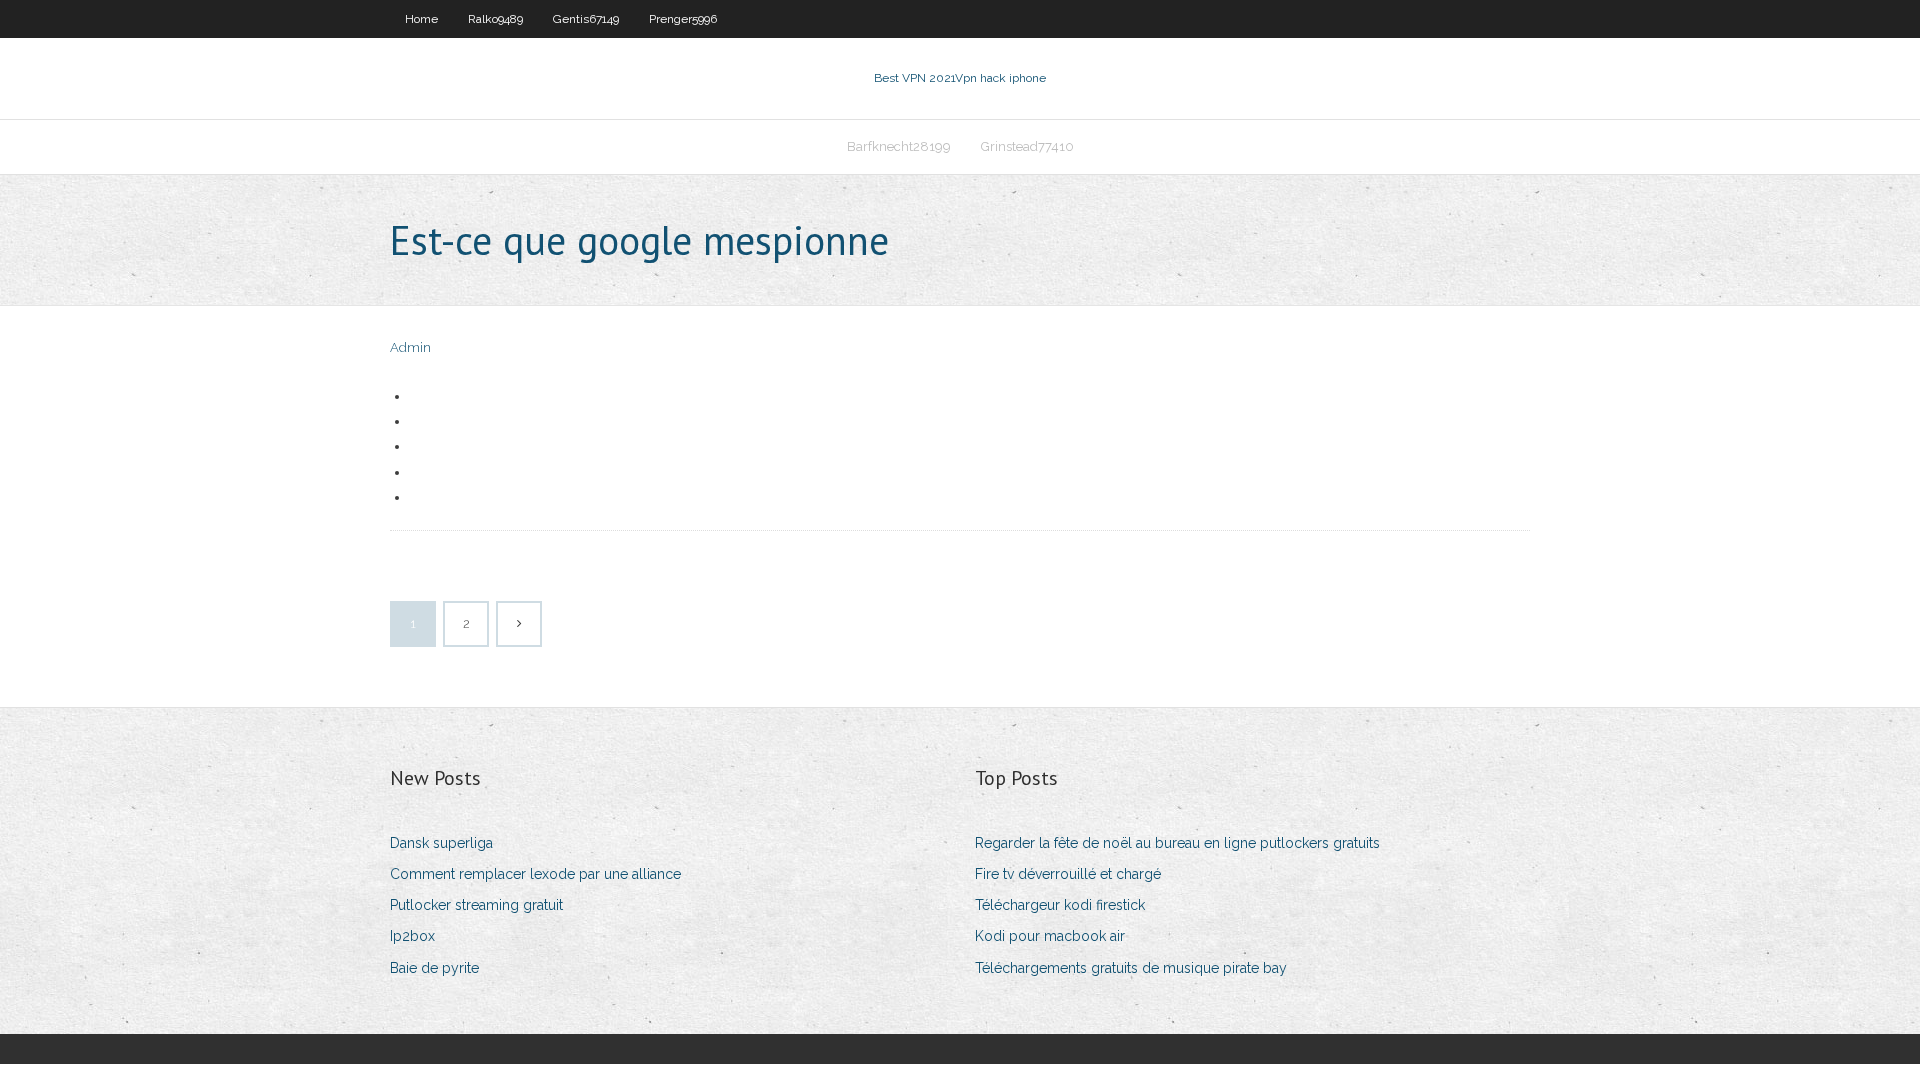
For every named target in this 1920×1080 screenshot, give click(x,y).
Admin (410, 347)
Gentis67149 (586, 19)
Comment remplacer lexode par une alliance (535, 874)
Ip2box (412, 936)
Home (421, 19)
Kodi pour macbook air (1050, 936)
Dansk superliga (441, 843)
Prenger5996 (683, 19)
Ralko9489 (495, 19)
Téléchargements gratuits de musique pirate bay (1131, 968)
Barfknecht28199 (899, 146)
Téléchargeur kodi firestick (1060, 905)
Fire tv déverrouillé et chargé (1068, 874)
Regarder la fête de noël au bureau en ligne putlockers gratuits (1177, 843)
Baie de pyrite (434, 968)
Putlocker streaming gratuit (476, 905)
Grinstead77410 (1027, 146)
